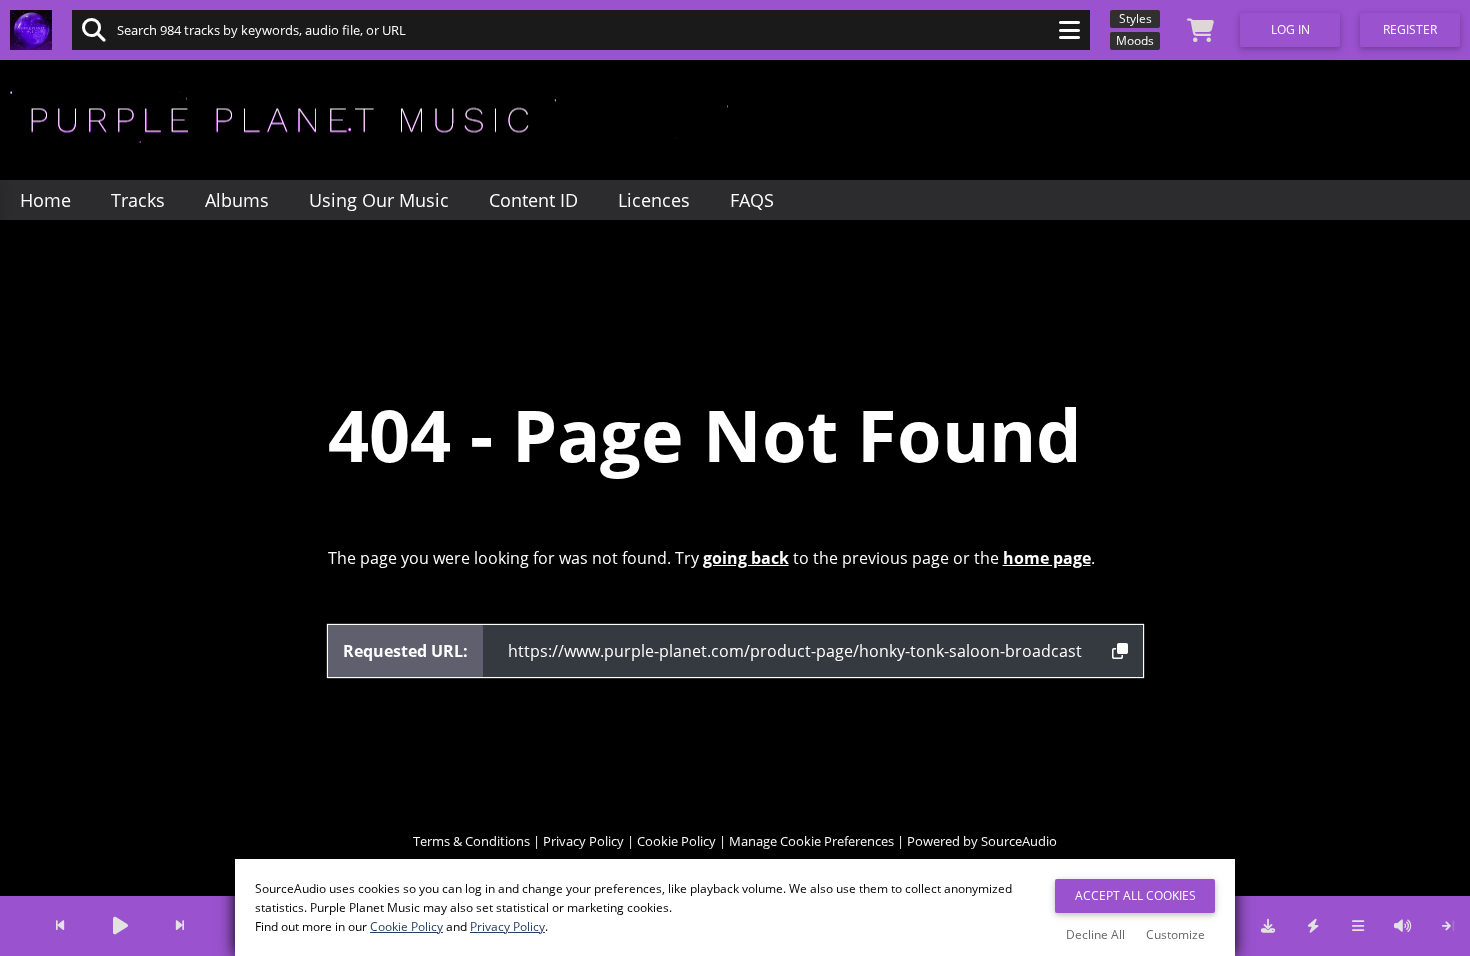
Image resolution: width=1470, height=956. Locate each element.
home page (1047, 558)
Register (1410, 29)
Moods (1135, 40)
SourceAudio (1019, 841)
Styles (1135, 18)
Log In (1290, 29)
